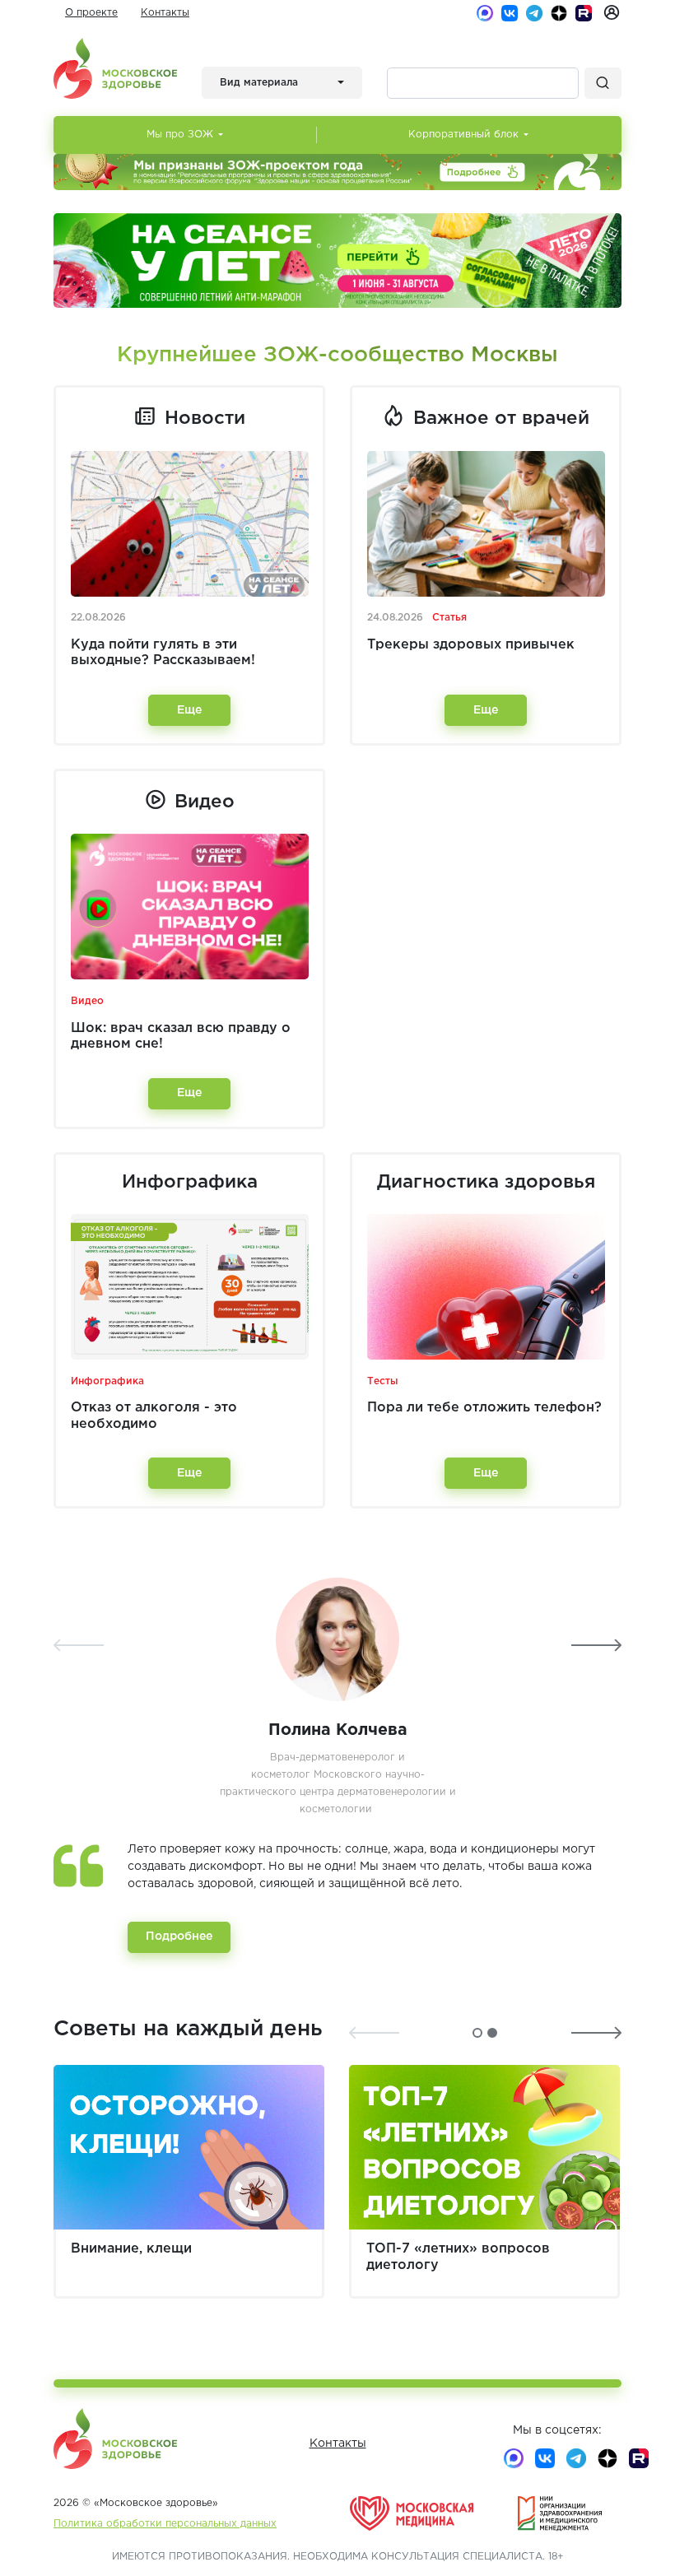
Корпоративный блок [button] (463, 135)
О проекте (91, 13)
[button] (477, 2033)
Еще (189, 710)
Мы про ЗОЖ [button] (180, 135)
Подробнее (179, 1937)
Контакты (165, 13)
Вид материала (259, 83)
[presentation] (79, 1645)
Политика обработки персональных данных (165, 2524)
